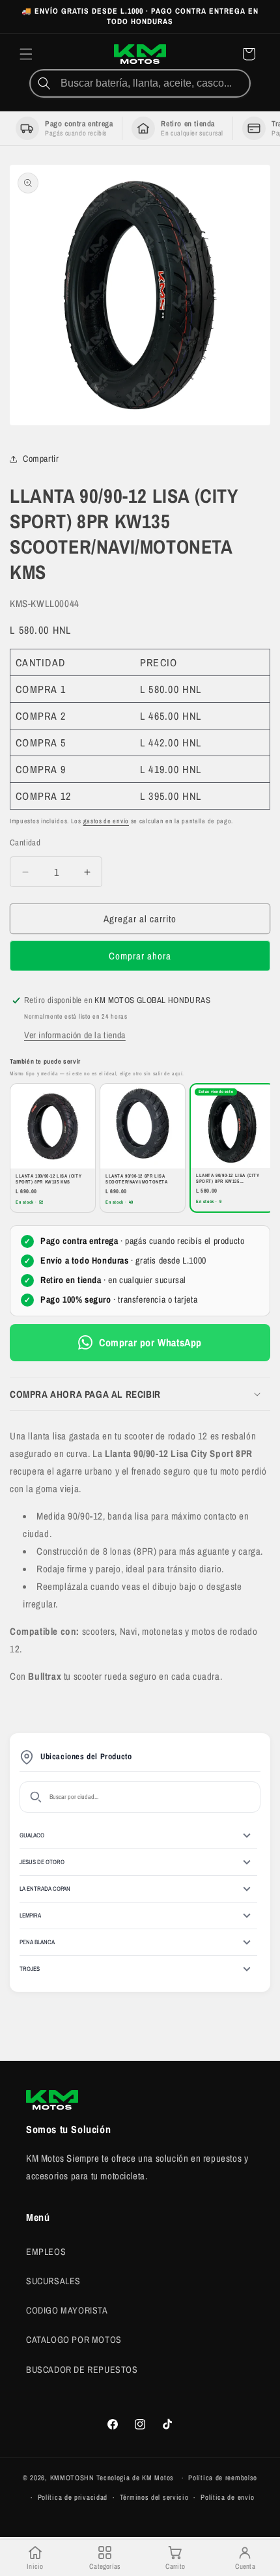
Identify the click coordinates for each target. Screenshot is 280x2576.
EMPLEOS (46, 2252)
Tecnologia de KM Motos (136, 2478)
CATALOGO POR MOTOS (74, 2340)
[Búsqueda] (44, 83)
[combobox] (154, 83)
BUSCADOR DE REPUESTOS (82, 2370)
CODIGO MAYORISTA (67, 2310)
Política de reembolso (223, 2478)
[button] (26, 54)
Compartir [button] (41, 459)
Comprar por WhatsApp (150, 1342)
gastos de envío (106, 821)
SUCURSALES (53, 2281)
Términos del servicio (154, 2497)
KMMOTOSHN (72, 2478)
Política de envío (228, 2497)
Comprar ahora (140, 956)
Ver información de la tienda (75, 1035)
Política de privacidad (73, 2497)
